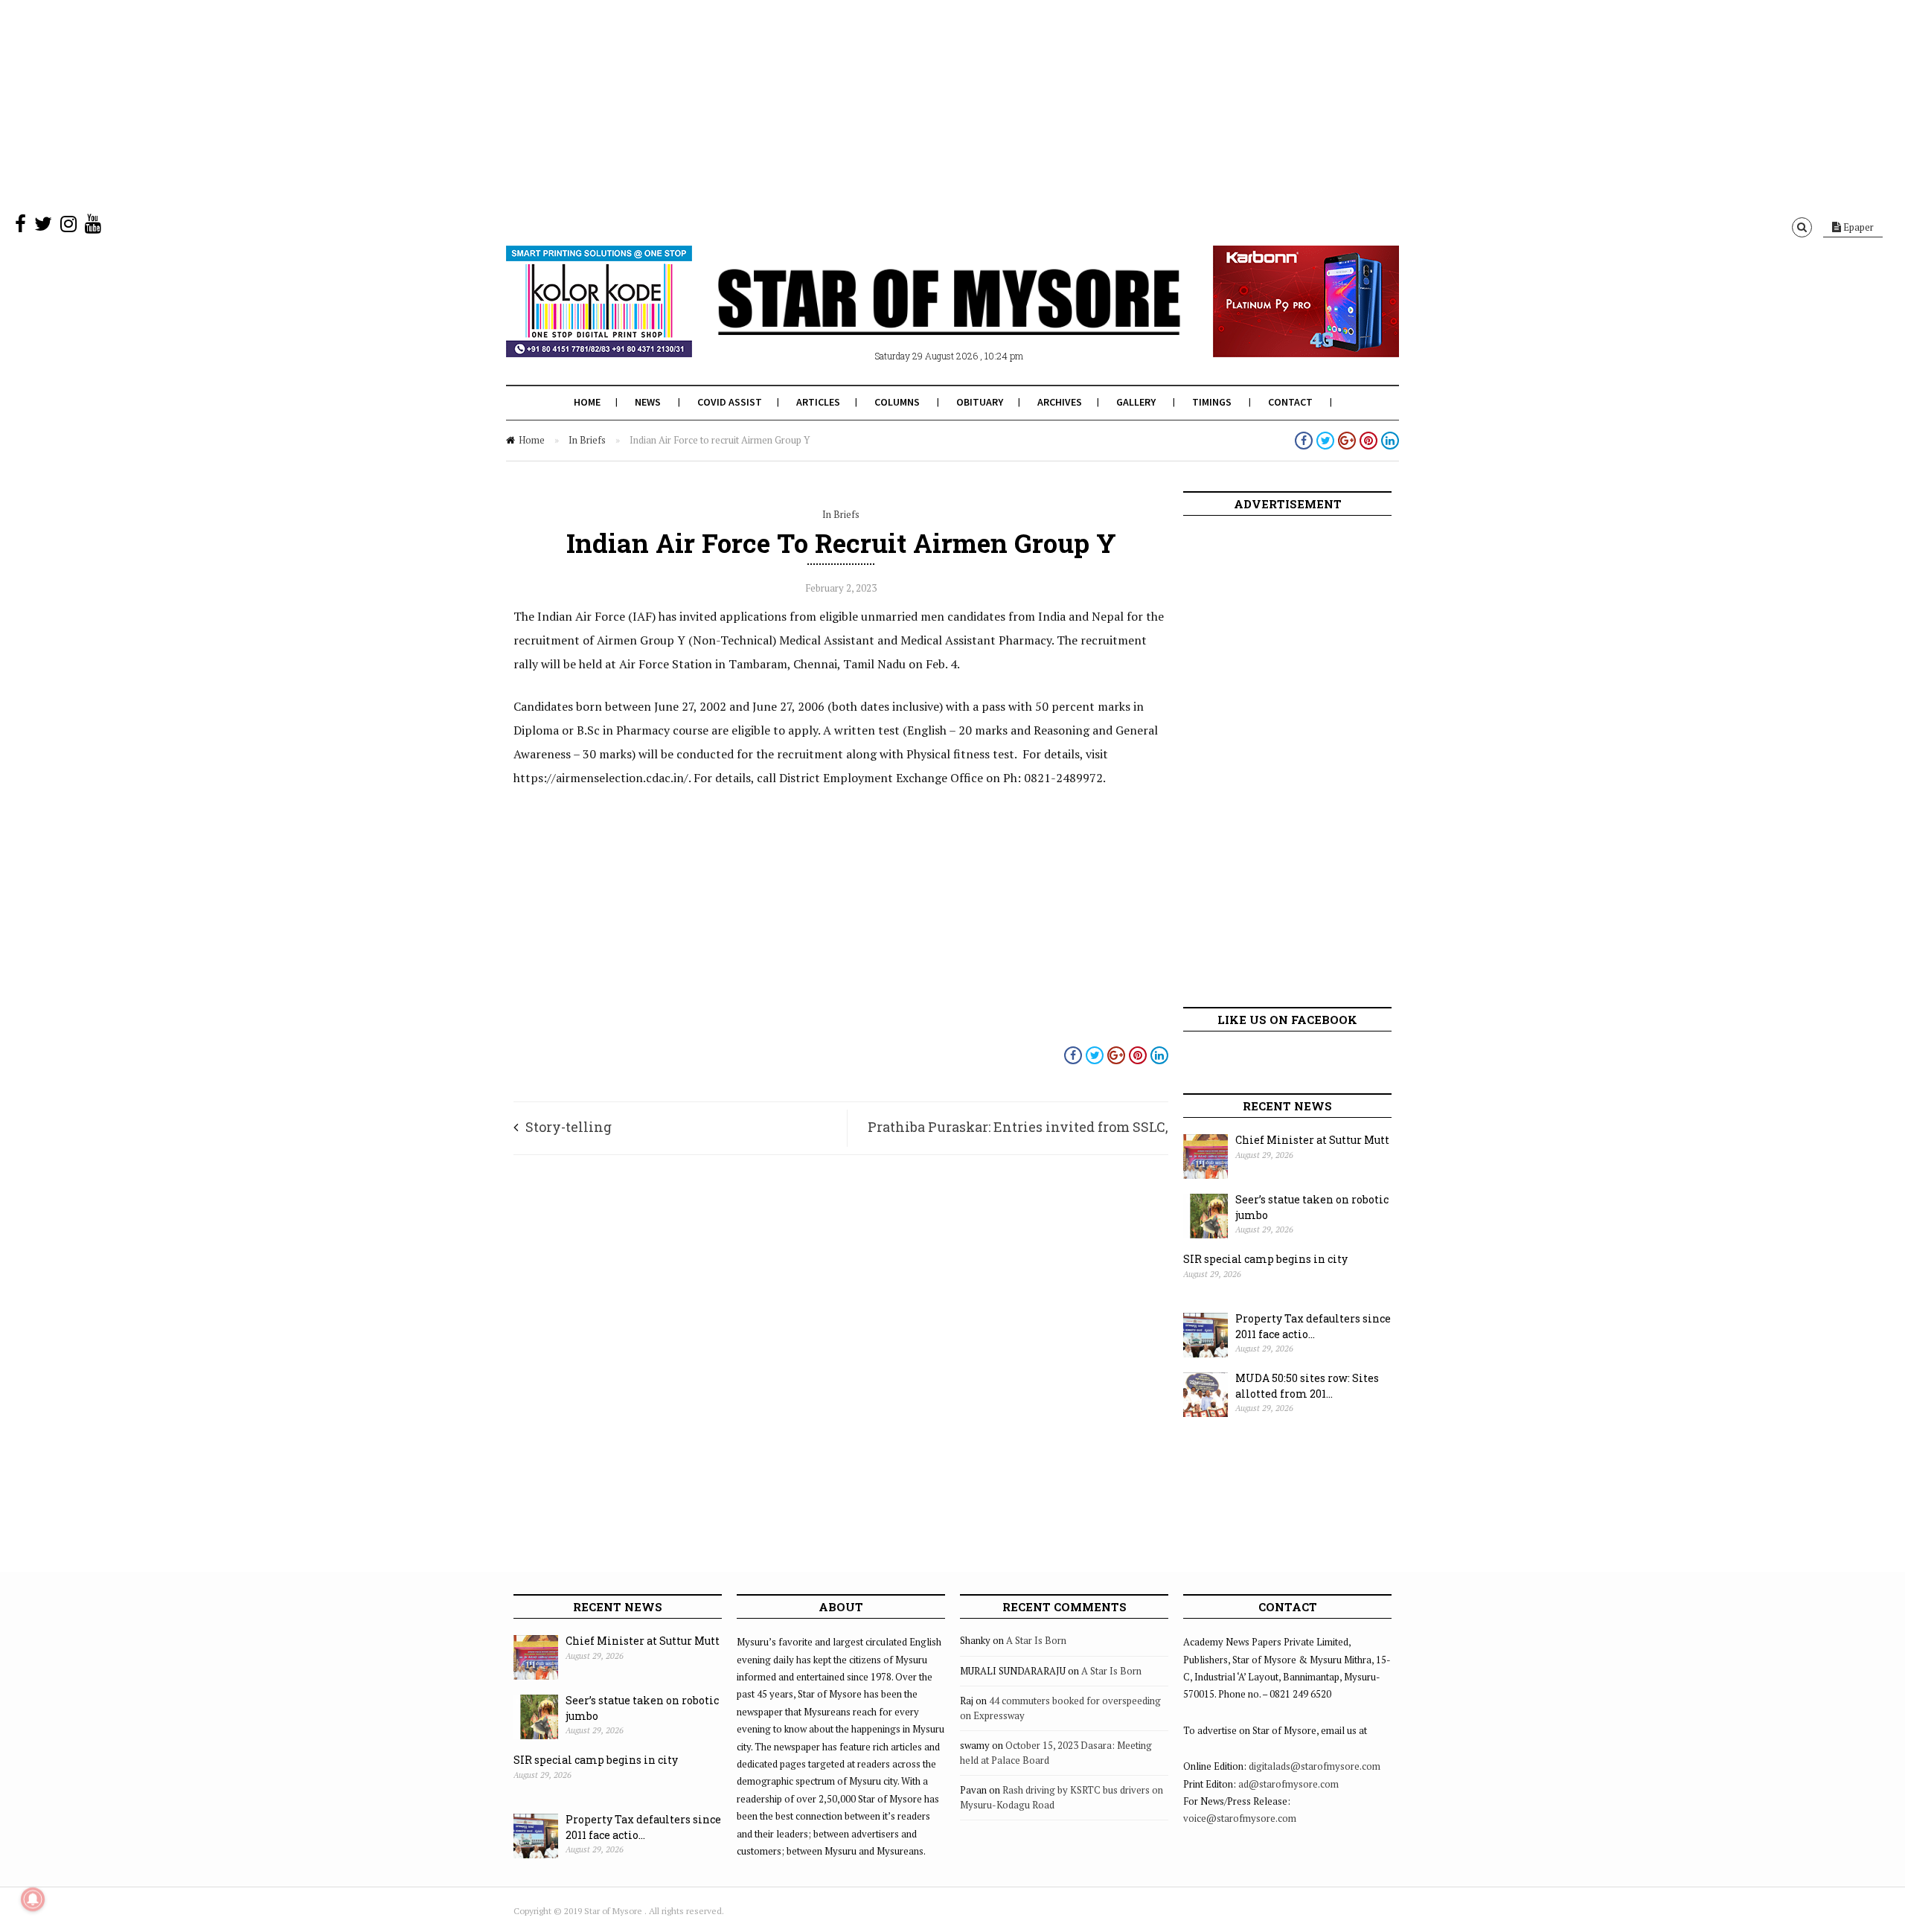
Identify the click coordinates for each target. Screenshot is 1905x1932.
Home (587, 402)
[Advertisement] (446, 104)
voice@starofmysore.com (1240, 1818)
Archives (1060, 402)
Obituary (980, 402)
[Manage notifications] (33, 1899)
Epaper (1857, 227)
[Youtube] (93, 227)
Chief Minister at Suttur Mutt (1312, 1140)
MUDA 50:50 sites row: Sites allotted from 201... (1307, 1386)
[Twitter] (43, 227)
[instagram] (68, 227)
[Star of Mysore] (915, 319)
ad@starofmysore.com (1288, 1784)
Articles (818, 402)
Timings (1212, 402)
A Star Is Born (1036, 1640)
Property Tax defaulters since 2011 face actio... (1313, 1326)
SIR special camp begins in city (1265, 1259)
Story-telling (569, 1127)
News (648, 402)
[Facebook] (20, 227)
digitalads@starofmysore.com (1315, 1766)
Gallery (1136, 402)
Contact (1290, 402)
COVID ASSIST (730, 402)
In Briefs (587, 440)
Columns (897, 402)
